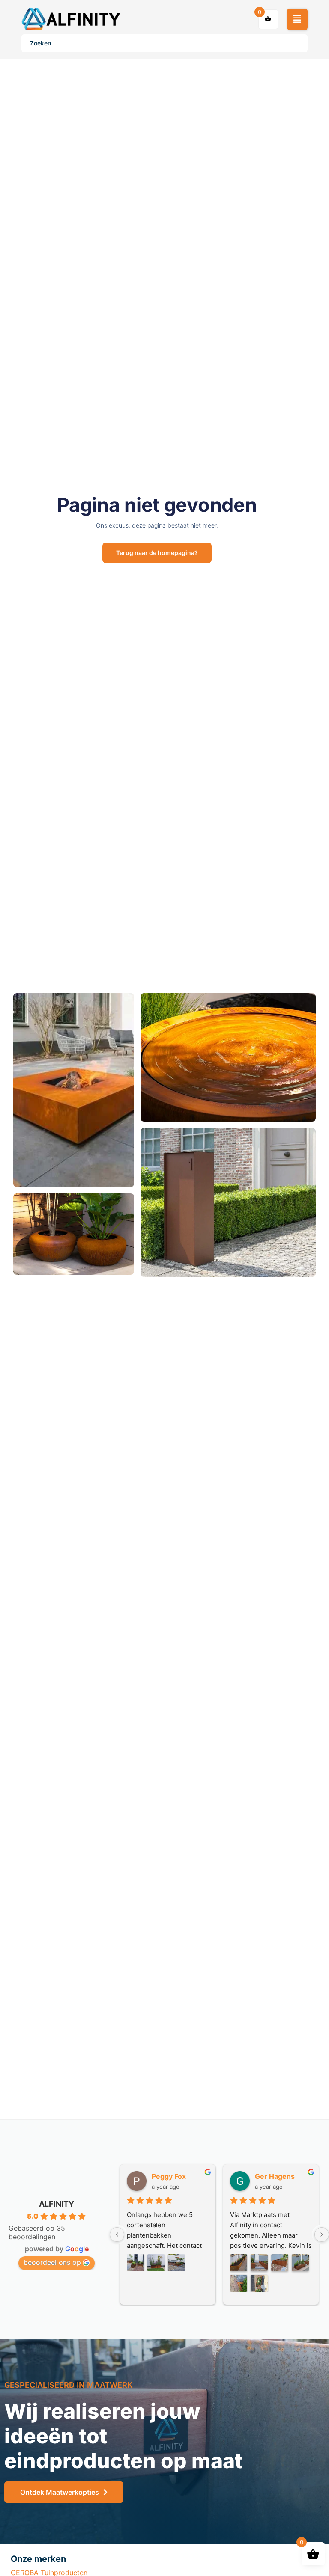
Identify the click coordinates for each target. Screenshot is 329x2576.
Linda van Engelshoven (283, 2176)
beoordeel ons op (52, 2262)
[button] (297, 19)
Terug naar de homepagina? (157, 553)
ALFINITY (57, 2204)
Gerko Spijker (174, 2176)
